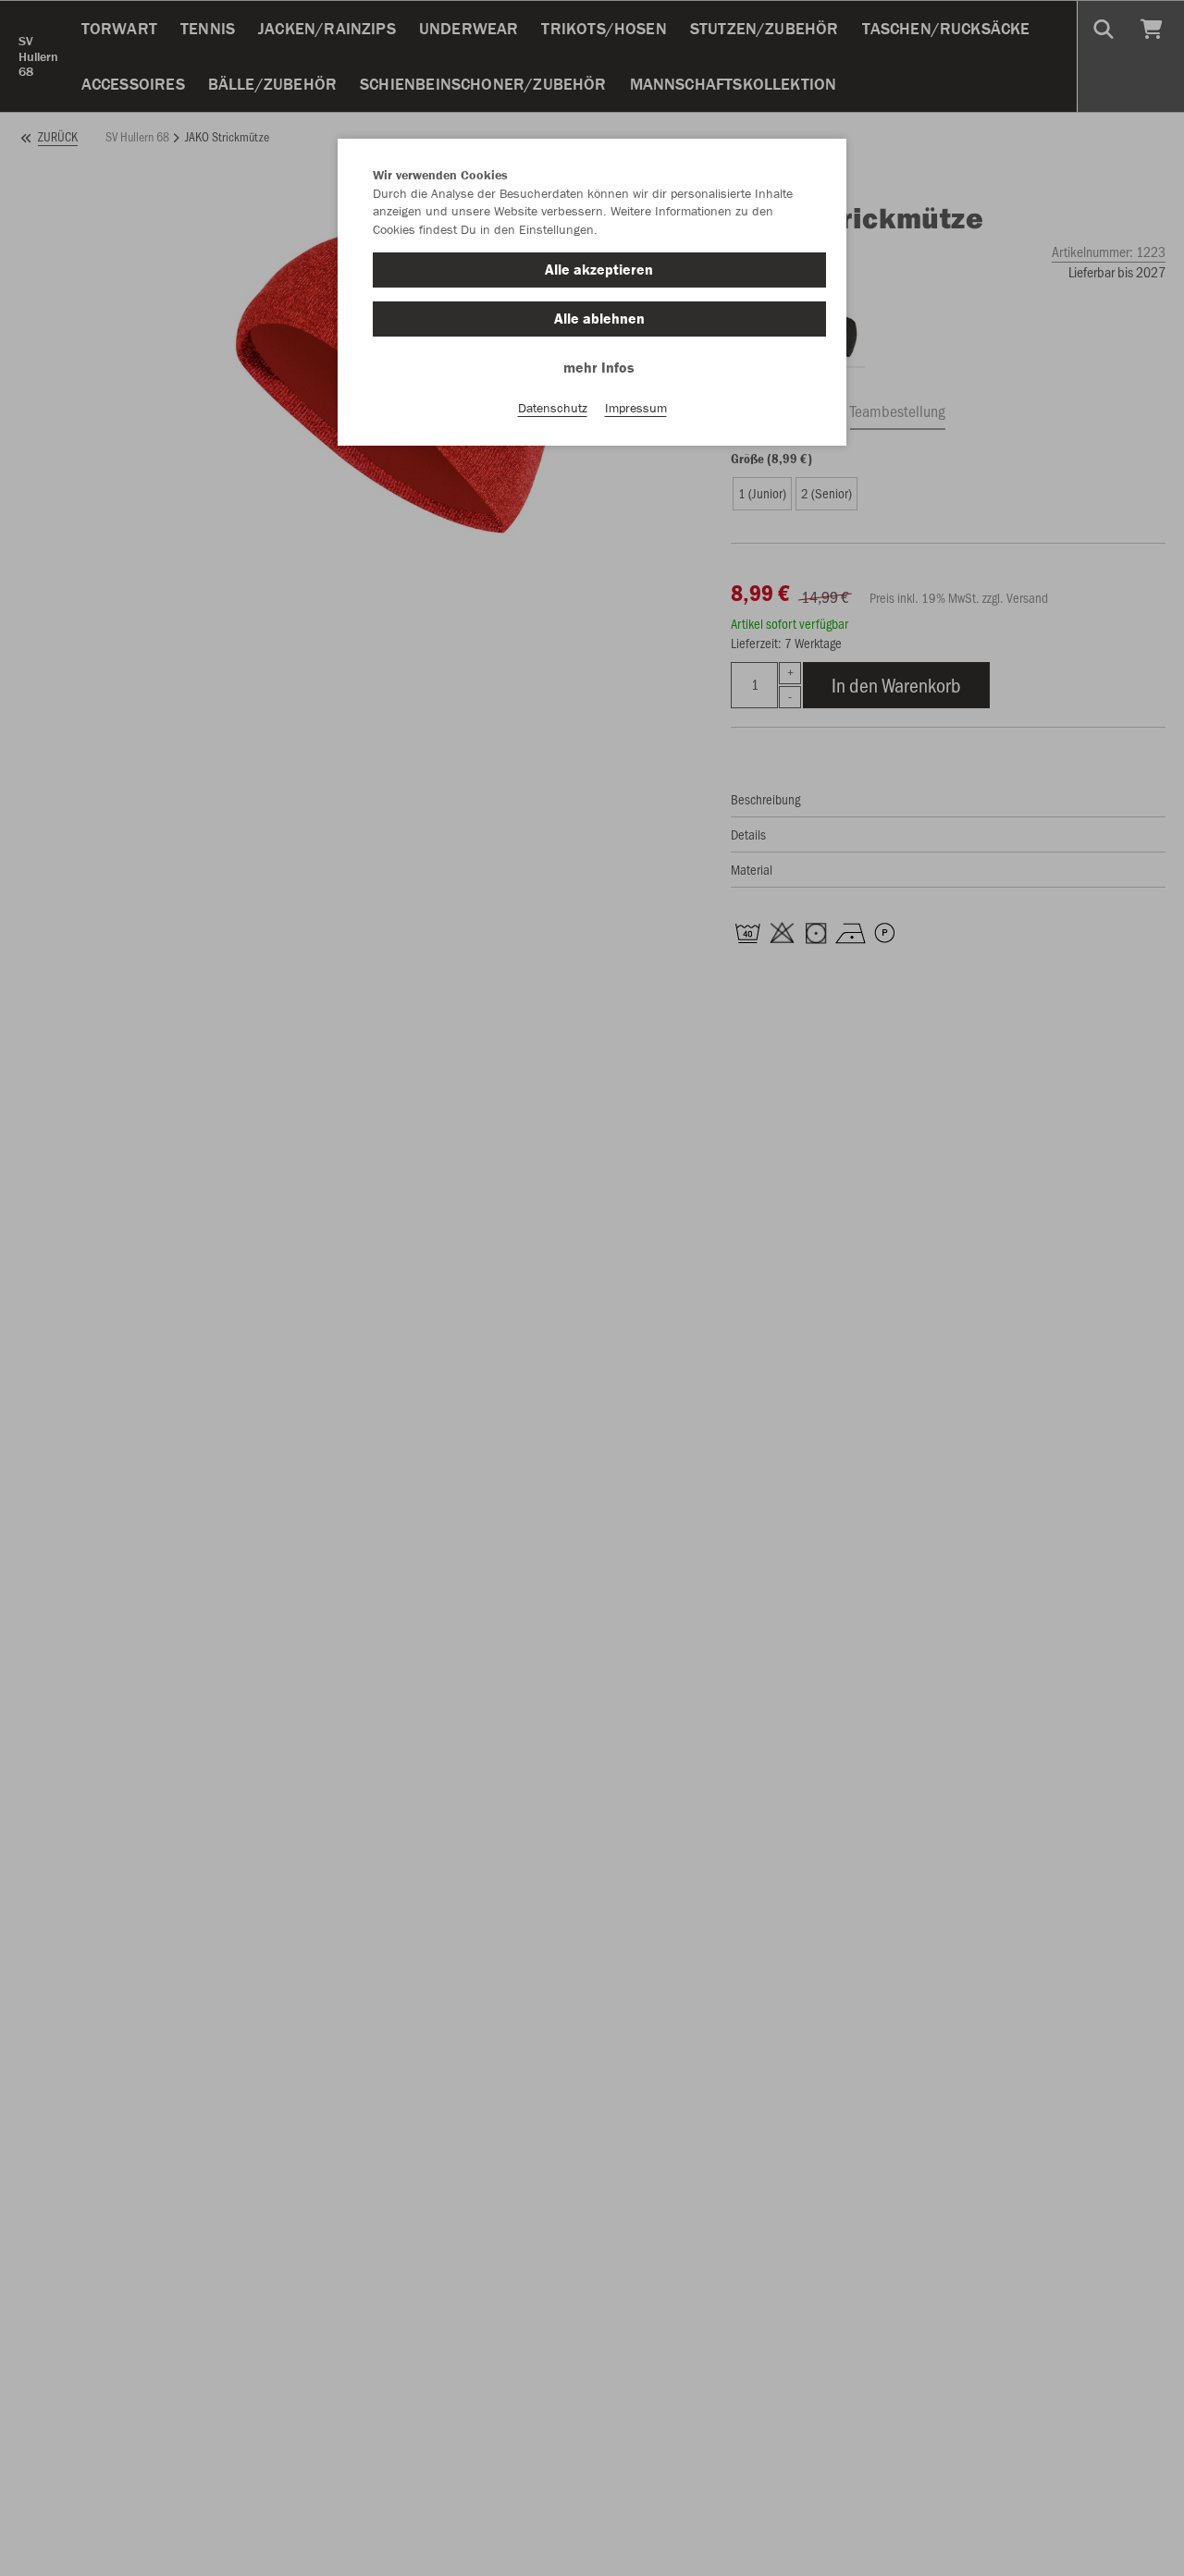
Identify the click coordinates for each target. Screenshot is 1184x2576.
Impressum (636, 408)
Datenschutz (553, 408)
